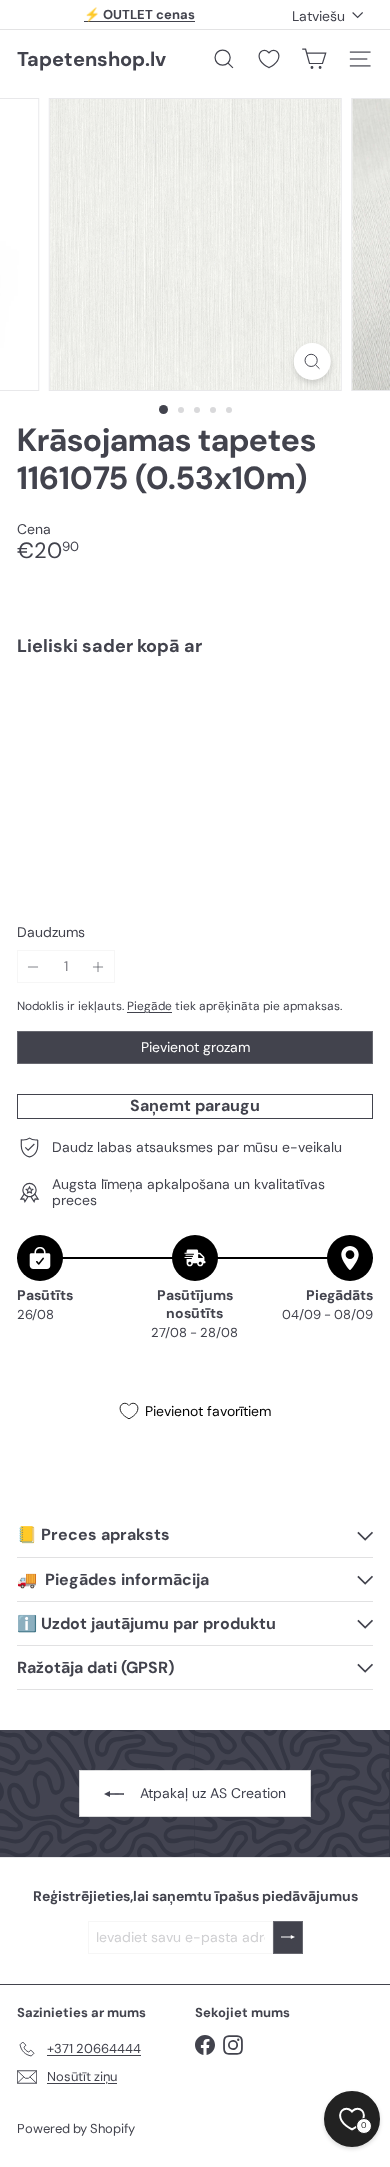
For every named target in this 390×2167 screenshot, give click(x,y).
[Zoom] (311, 361)
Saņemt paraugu (195, 1105)
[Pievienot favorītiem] (346, 714)
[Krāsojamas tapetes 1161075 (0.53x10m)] (195, 734)
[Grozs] (314, 59)
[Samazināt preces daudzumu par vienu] (33, 966)
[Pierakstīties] (288, 1937)
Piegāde (149, 1006)
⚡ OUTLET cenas (139, 14)
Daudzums (51, 932)
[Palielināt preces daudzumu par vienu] (98, 966)
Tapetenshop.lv (91, 59)
